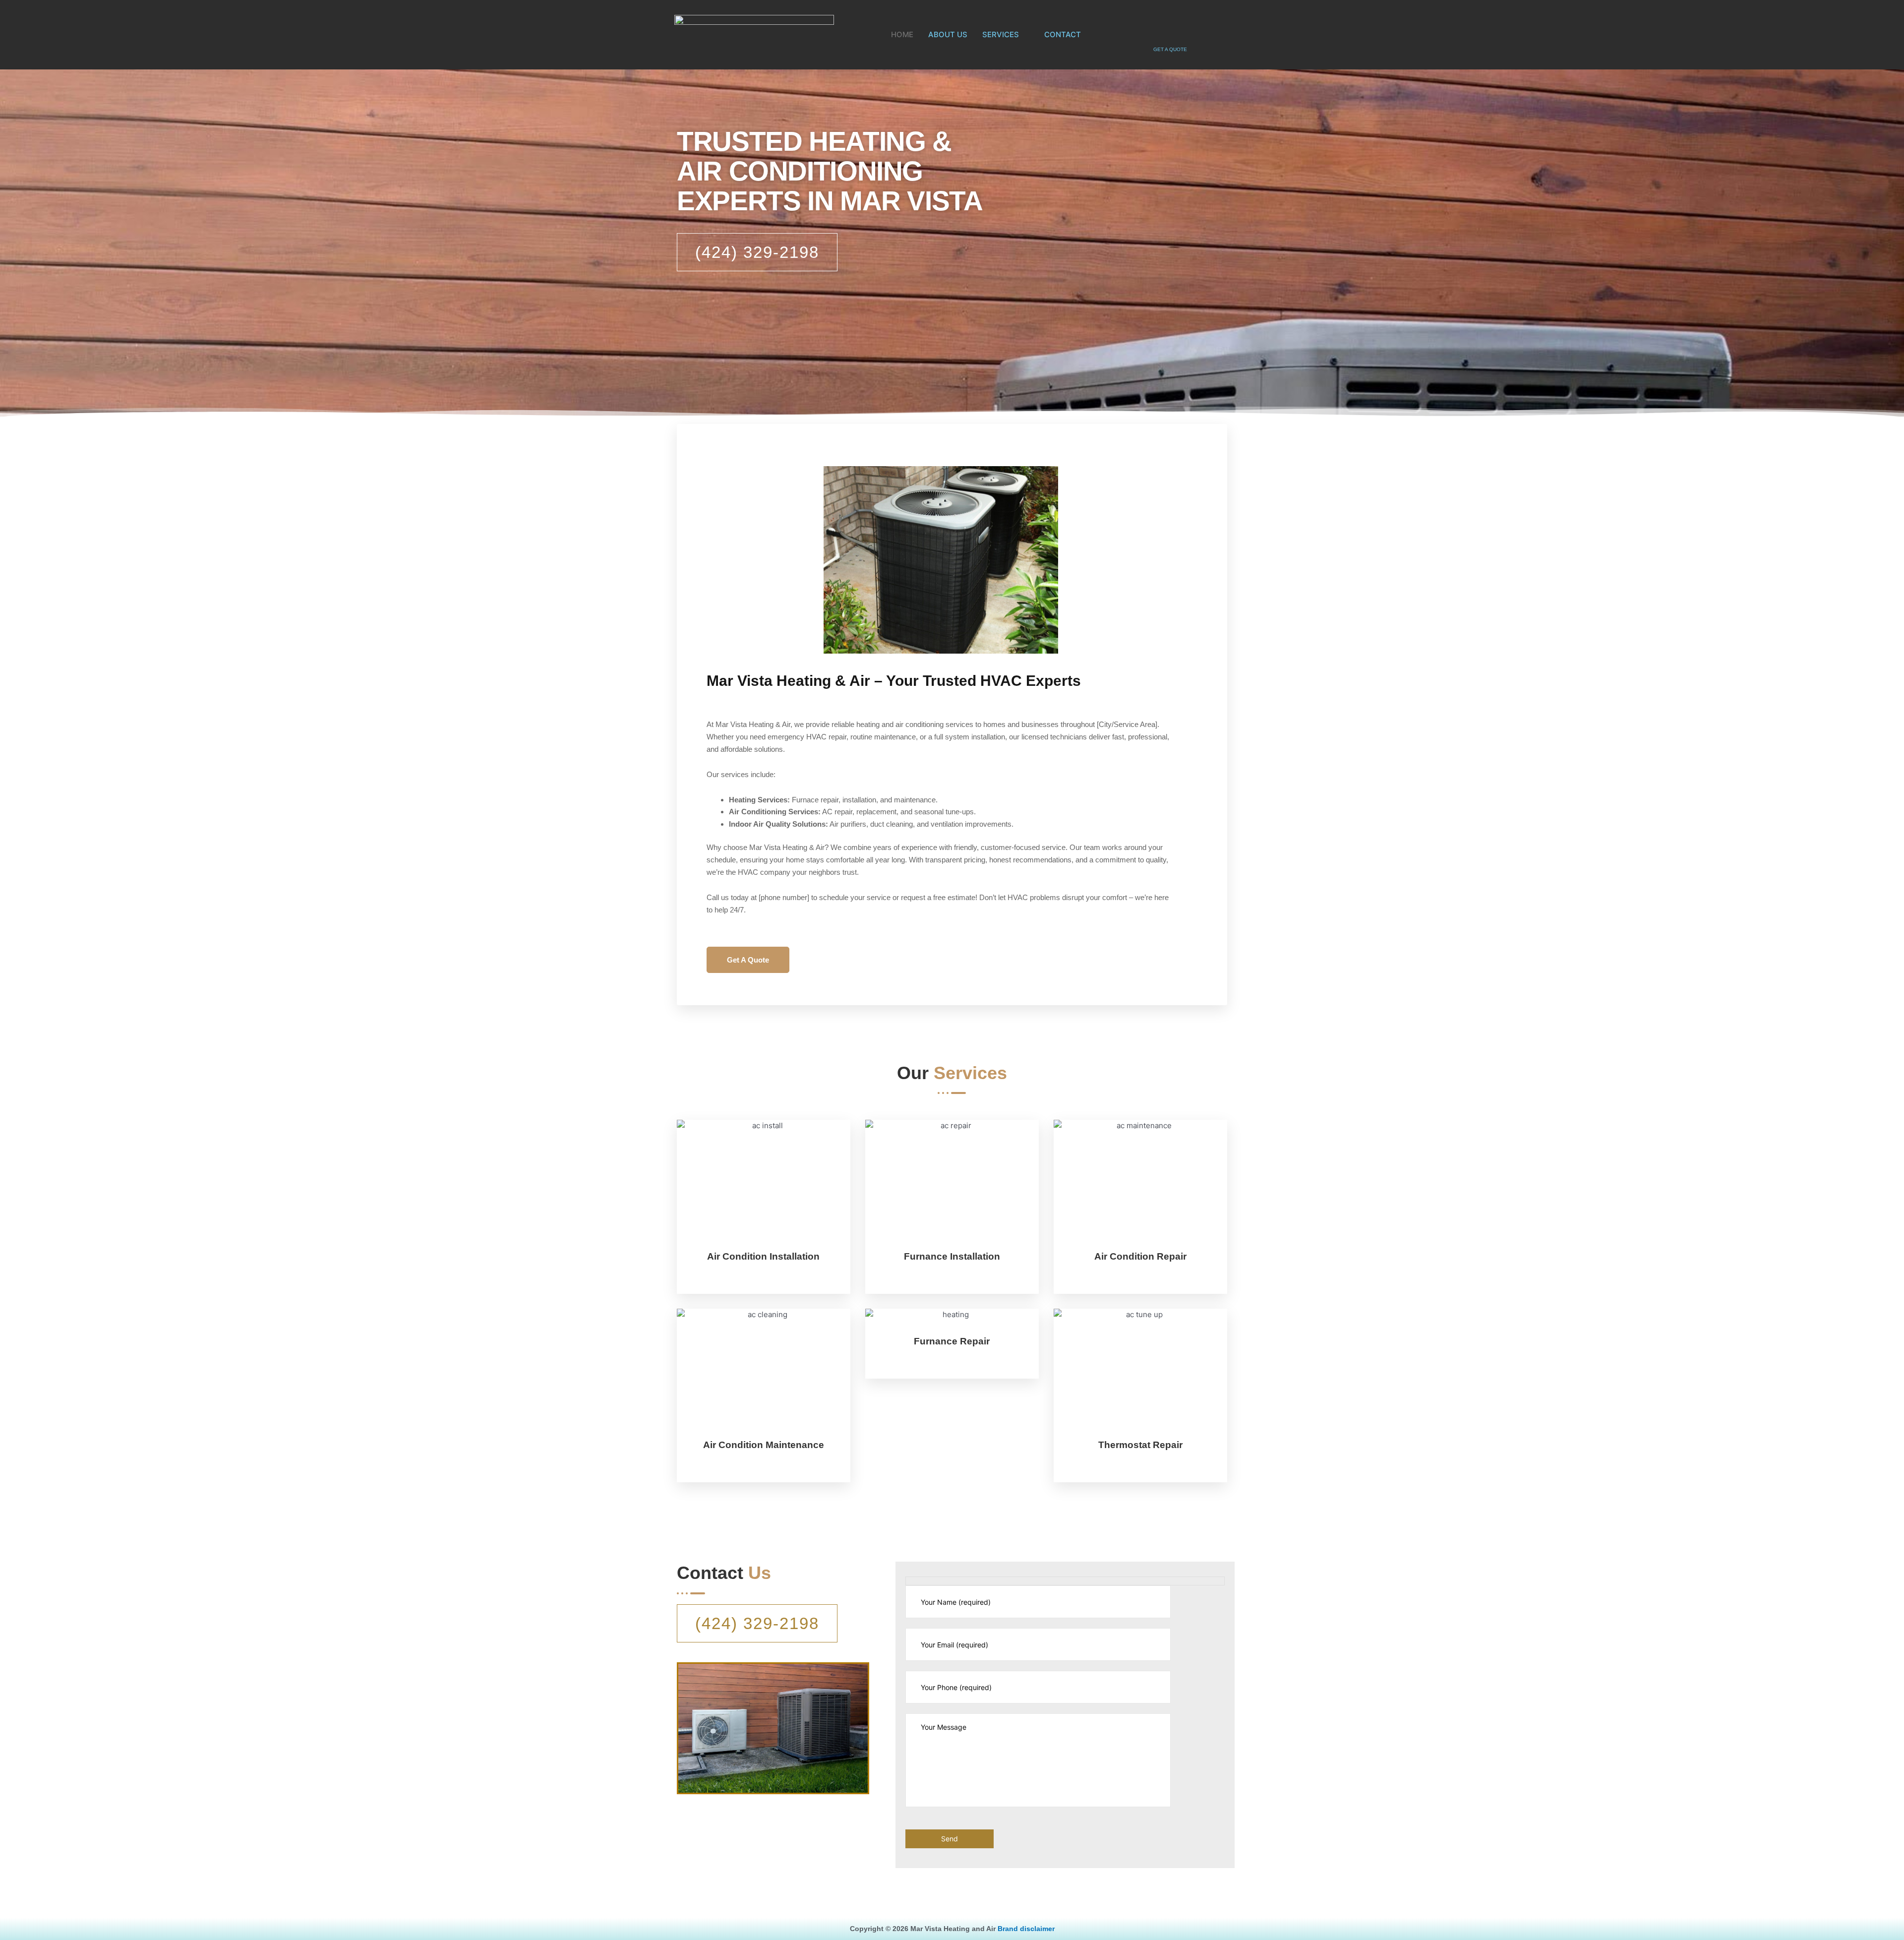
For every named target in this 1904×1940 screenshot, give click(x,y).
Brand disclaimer (1026, 1929)
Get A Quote (748, 960)
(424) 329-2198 (757, 252)
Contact (1063, 34)
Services (1001, 34)
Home (902, 34)
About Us (948, 34)
